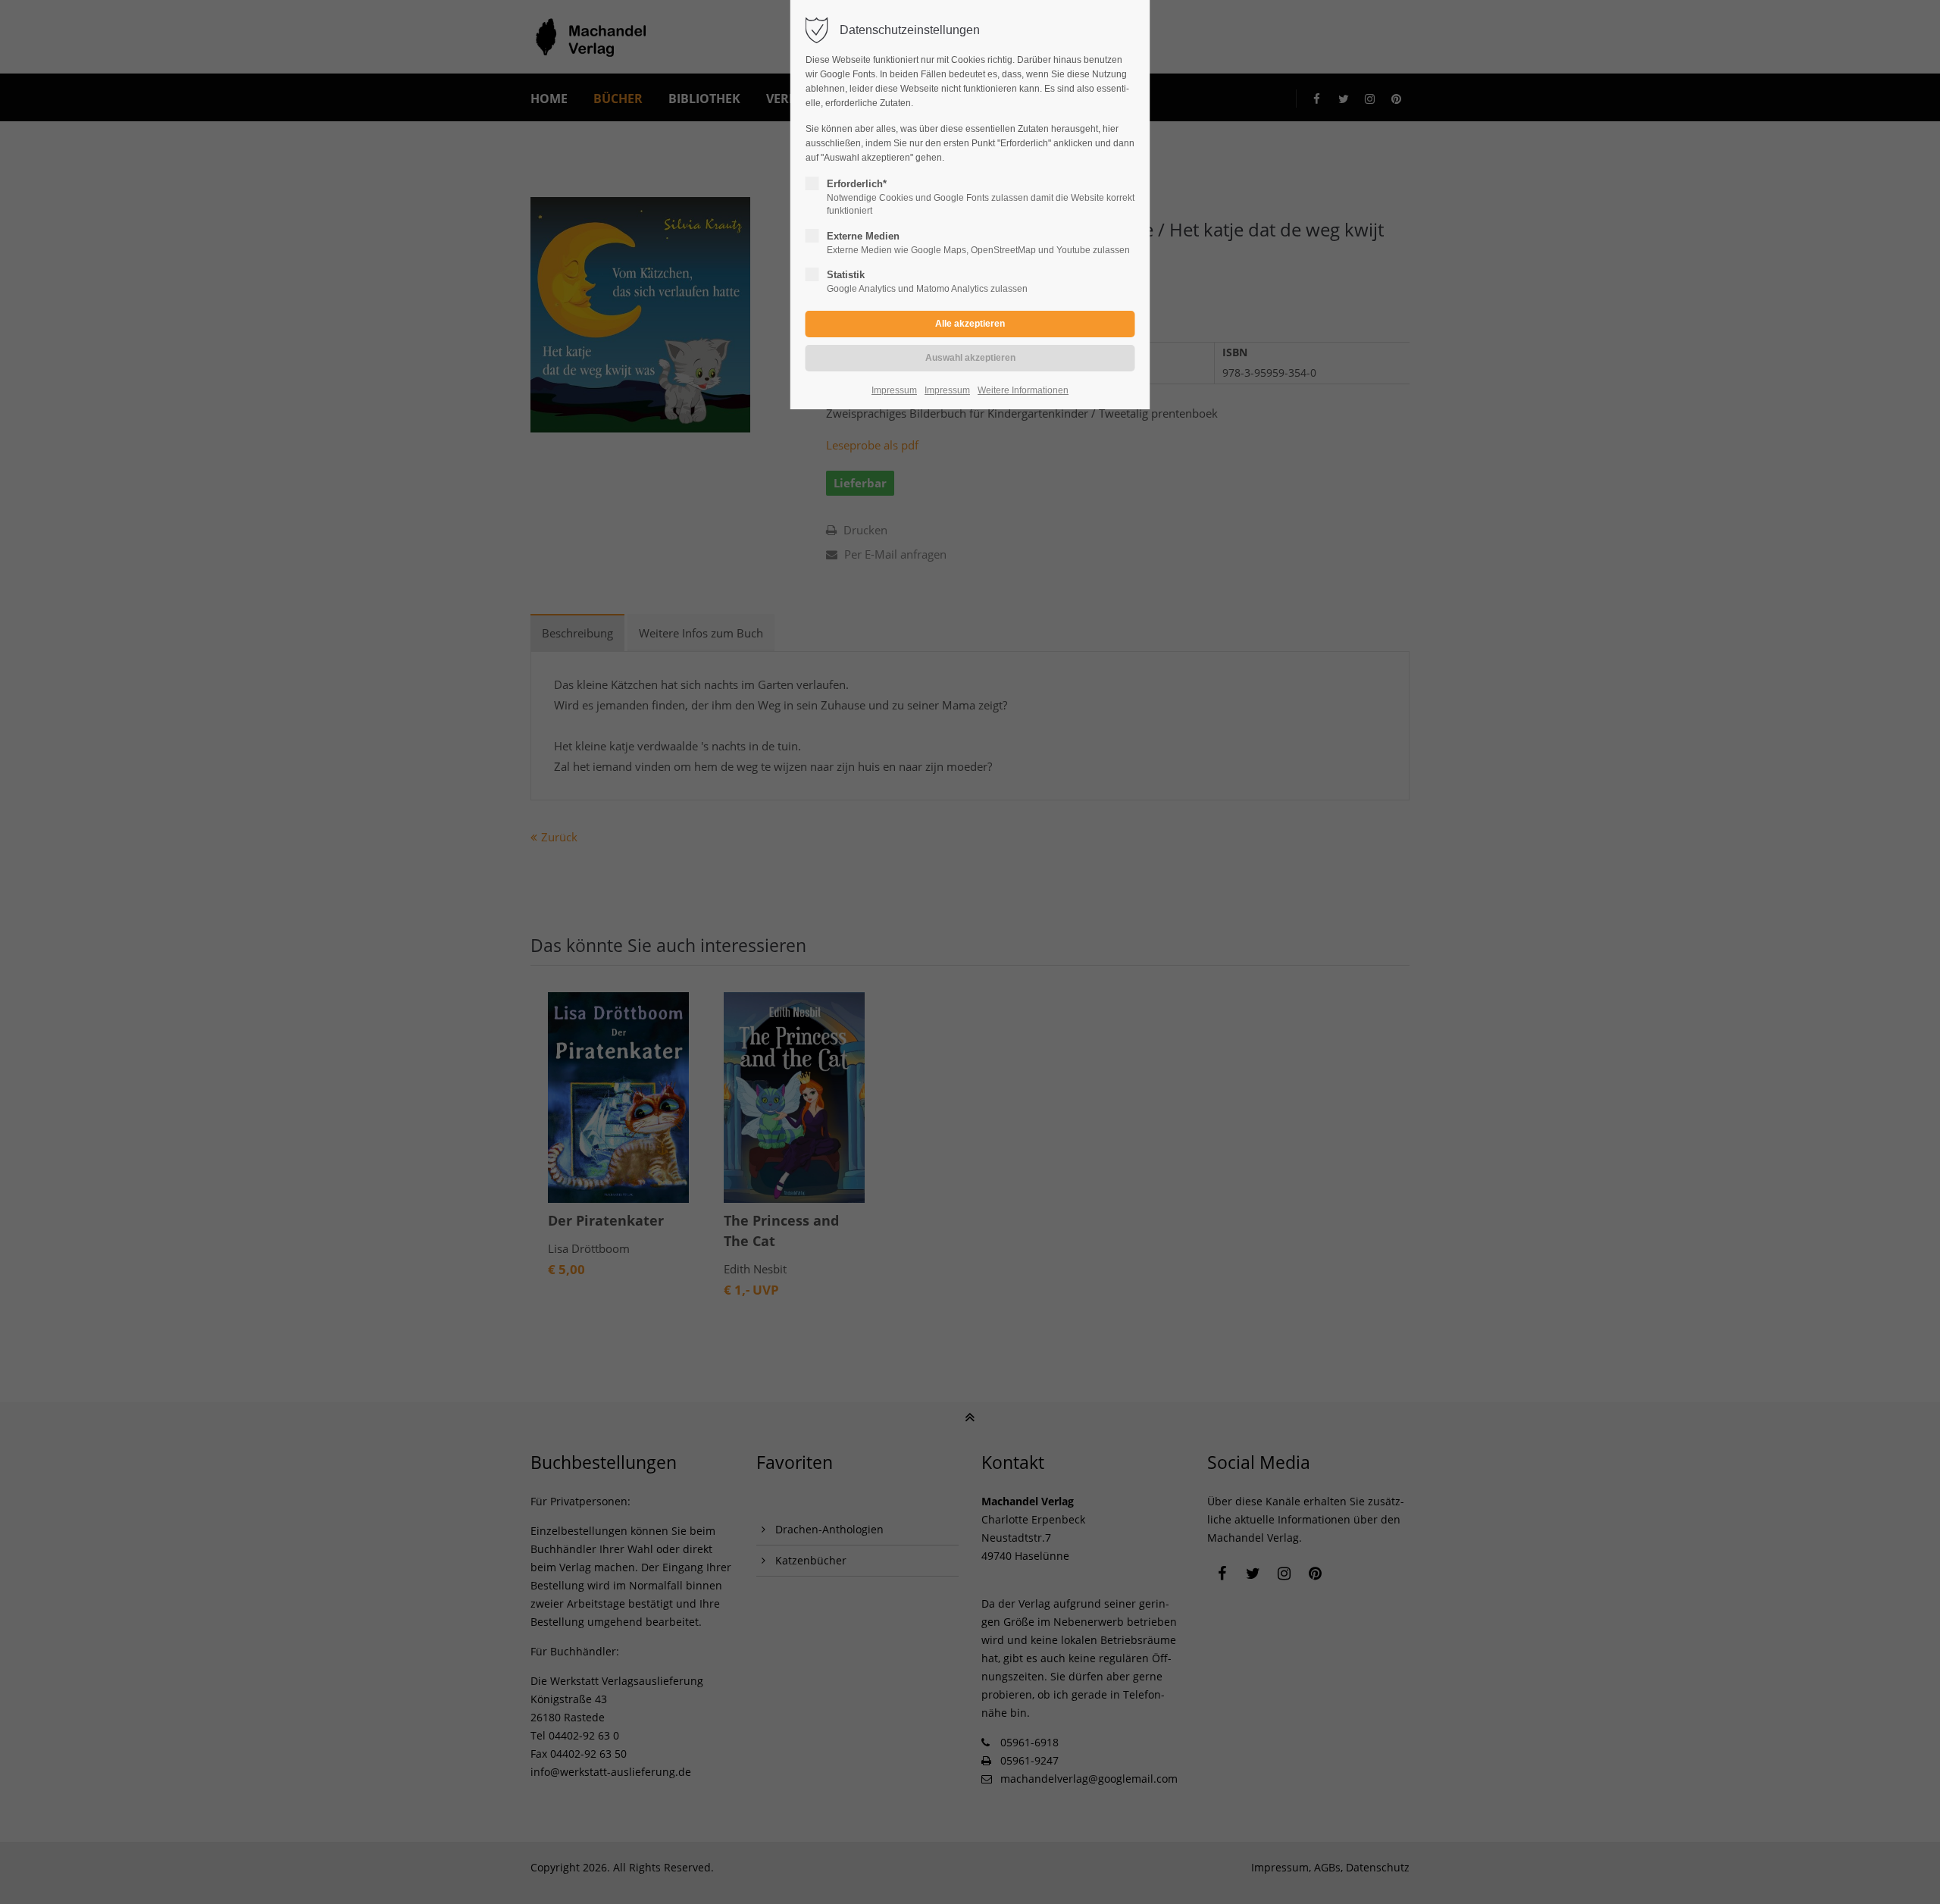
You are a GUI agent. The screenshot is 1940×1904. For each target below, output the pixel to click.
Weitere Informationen (1023, 390)
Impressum (894, 390)
